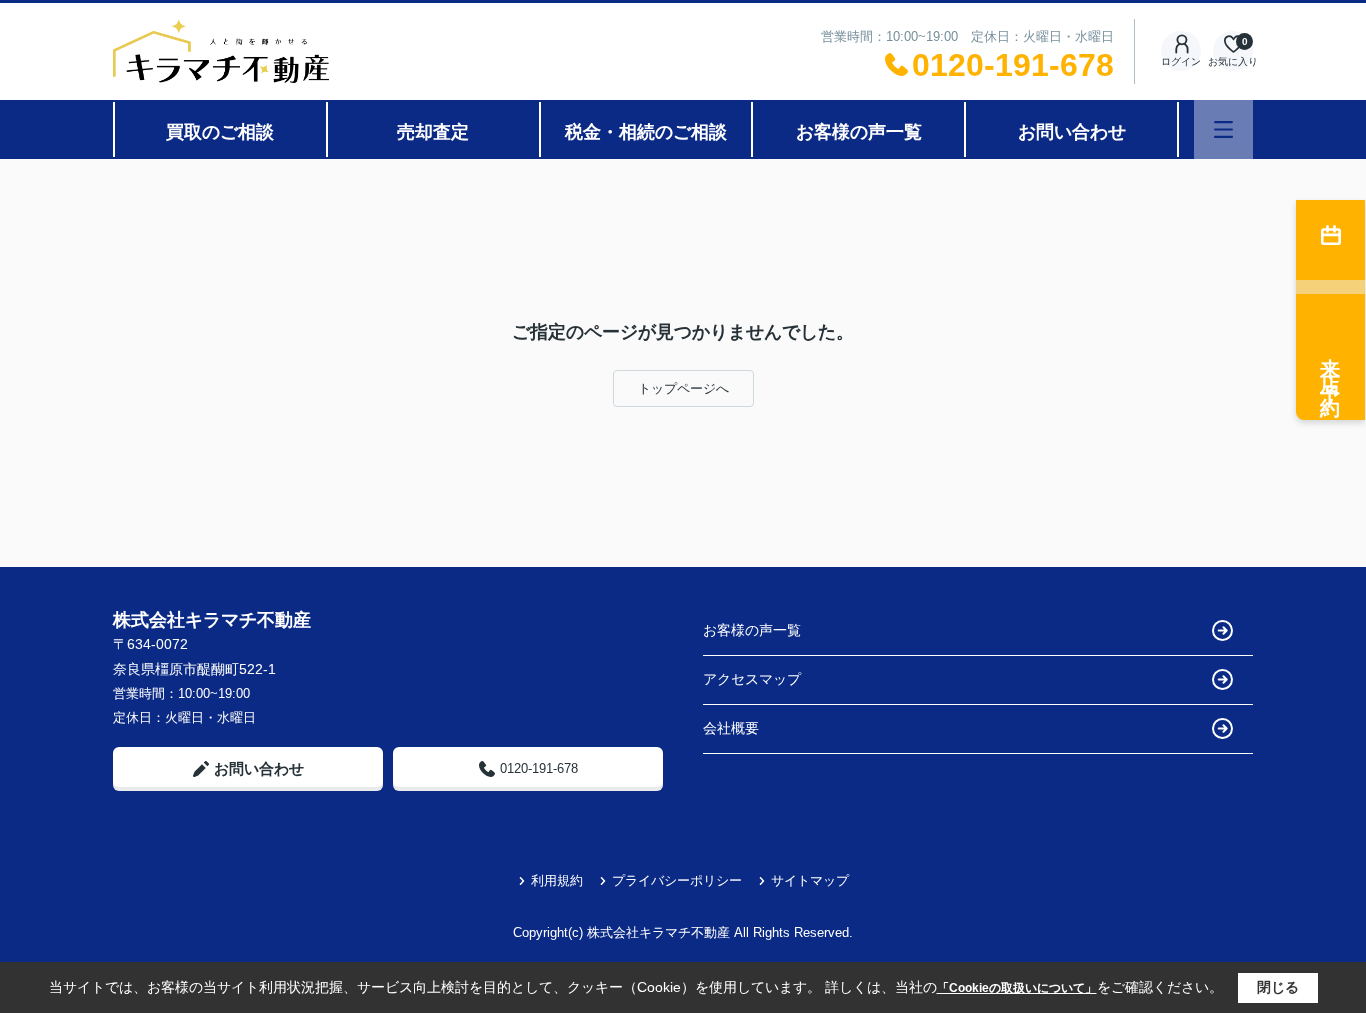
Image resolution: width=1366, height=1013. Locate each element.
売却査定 (433, 132)
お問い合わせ (1072, 132)
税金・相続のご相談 (646, 132)
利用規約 (557, 880)
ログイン (1181, 61)
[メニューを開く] (1223, 129)
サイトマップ (810, 880)
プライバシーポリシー (677, 880)
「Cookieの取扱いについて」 (1017, 988)
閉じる (1278, 987)
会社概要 (731, 728)
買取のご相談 (220, 132)
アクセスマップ (752, 679)
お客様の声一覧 (859, 132)
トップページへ (683, 388)
